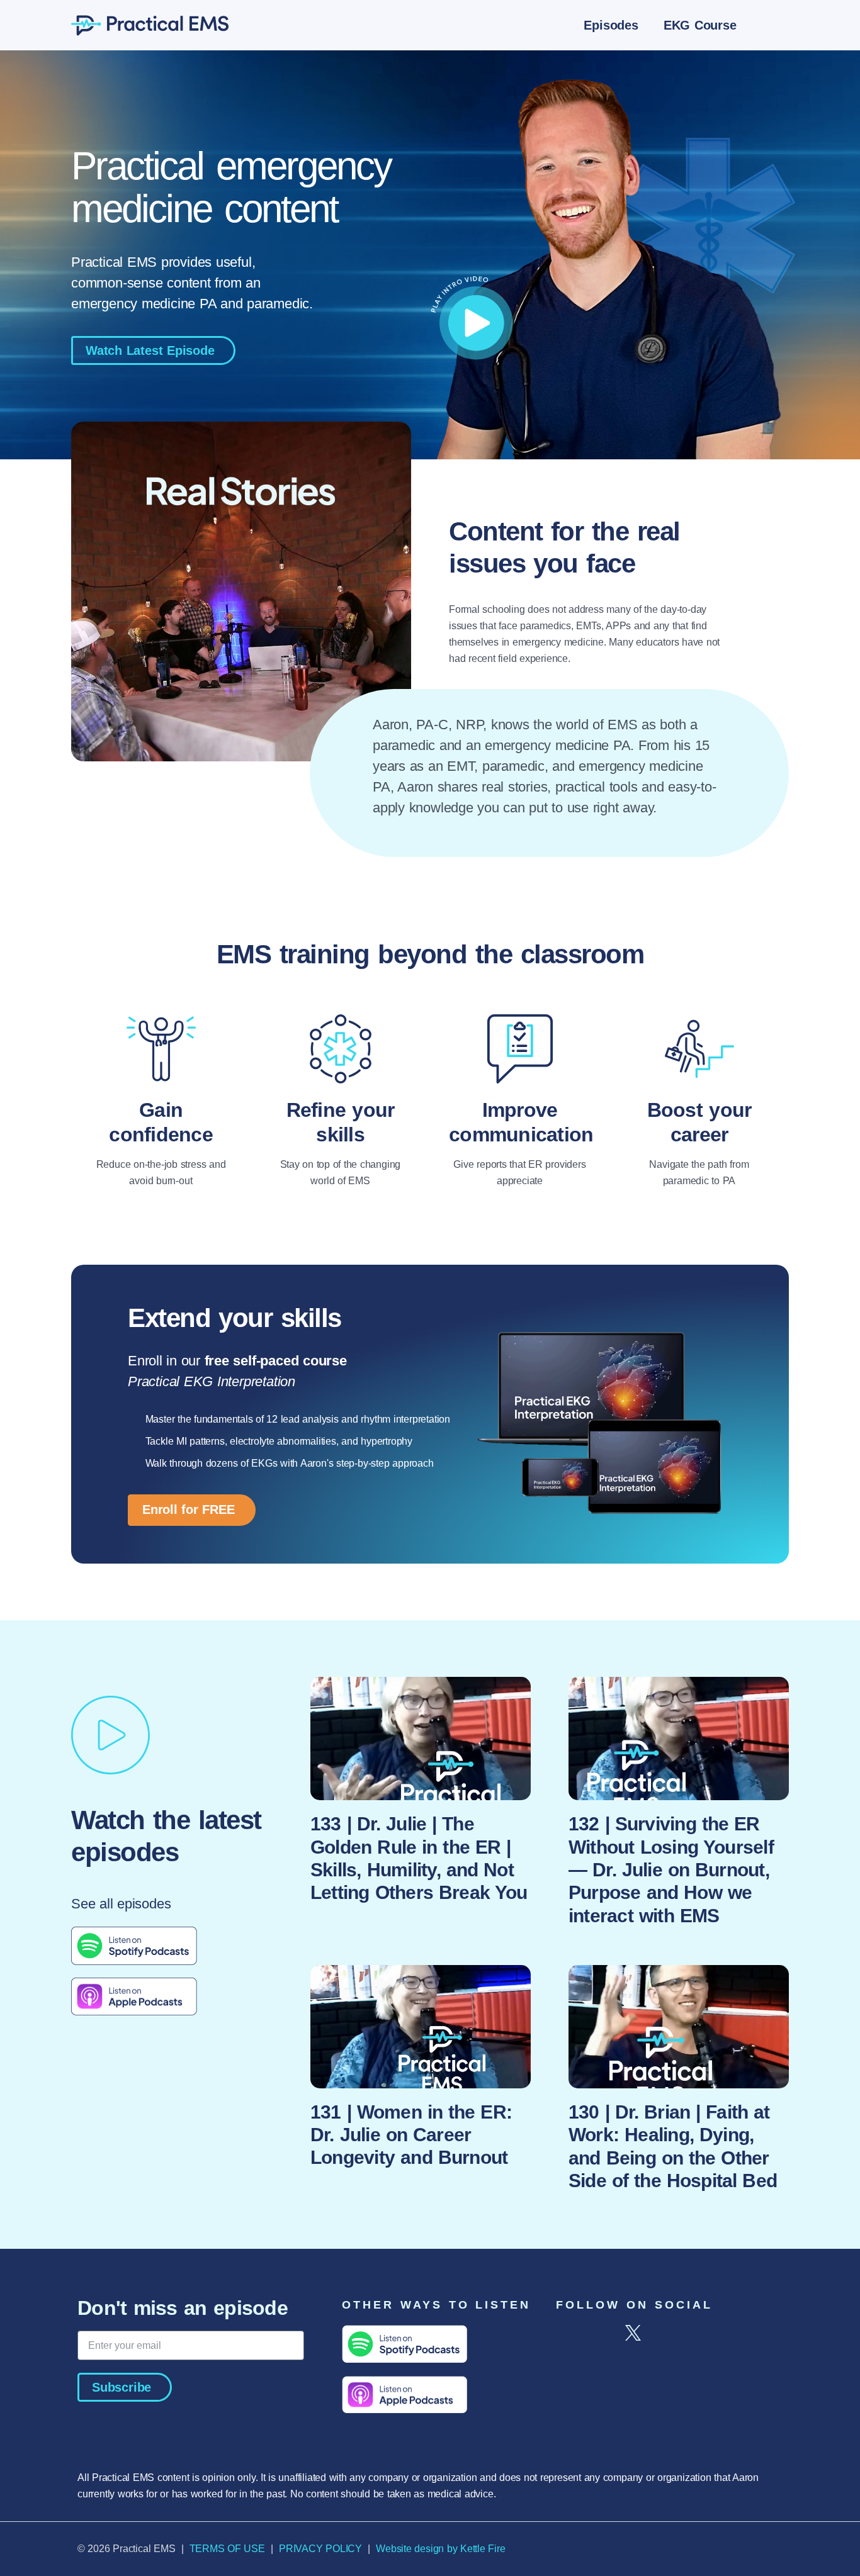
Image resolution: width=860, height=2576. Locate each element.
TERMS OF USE (227, 2549)
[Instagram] (598, 2333)
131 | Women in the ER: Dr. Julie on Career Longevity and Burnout (411, 2135)
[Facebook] (564, 2333)
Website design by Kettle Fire (440, 2549)
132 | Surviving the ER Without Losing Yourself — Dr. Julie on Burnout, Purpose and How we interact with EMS (671, 1869)
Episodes (611, 25)
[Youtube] (702, 2333)
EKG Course (700, 25)
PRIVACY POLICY (320, 2549)
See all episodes (125, 1904)
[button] (774, 25)
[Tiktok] (667, 2333)
